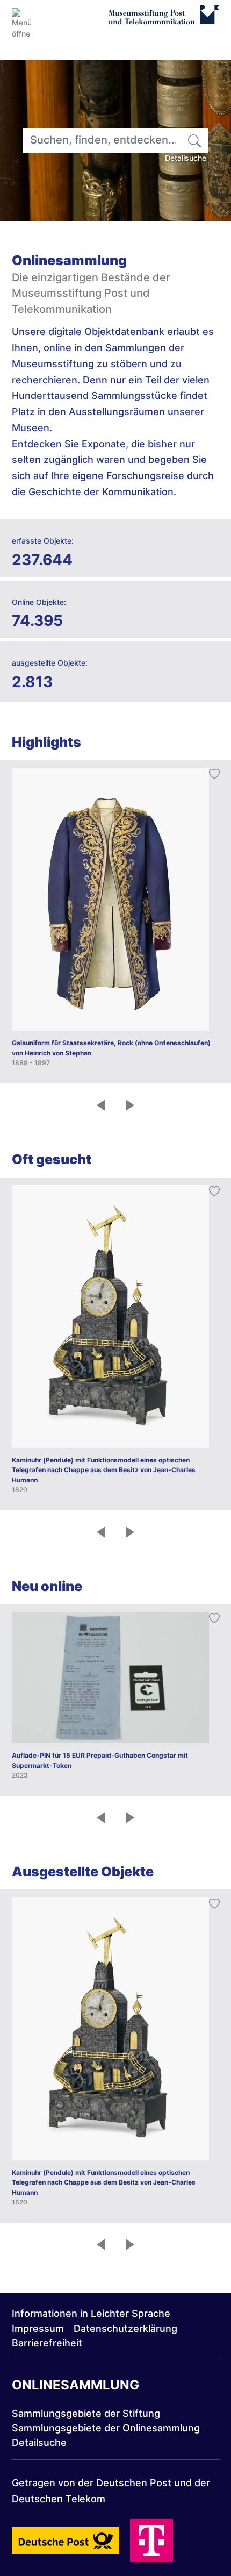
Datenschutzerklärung (125, 2328)
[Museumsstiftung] (164, 20)
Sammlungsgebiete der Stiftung (86, 2413)
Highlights (46, 742)
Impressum (38, 2328)
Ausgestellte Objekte (83, 1872)
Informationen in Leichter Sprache (91, 2313)
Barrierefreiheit (47, 2343)
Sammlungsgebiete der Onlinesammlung (106, 2428)
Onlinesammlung (75, 2385)
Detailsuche (186, 158)
